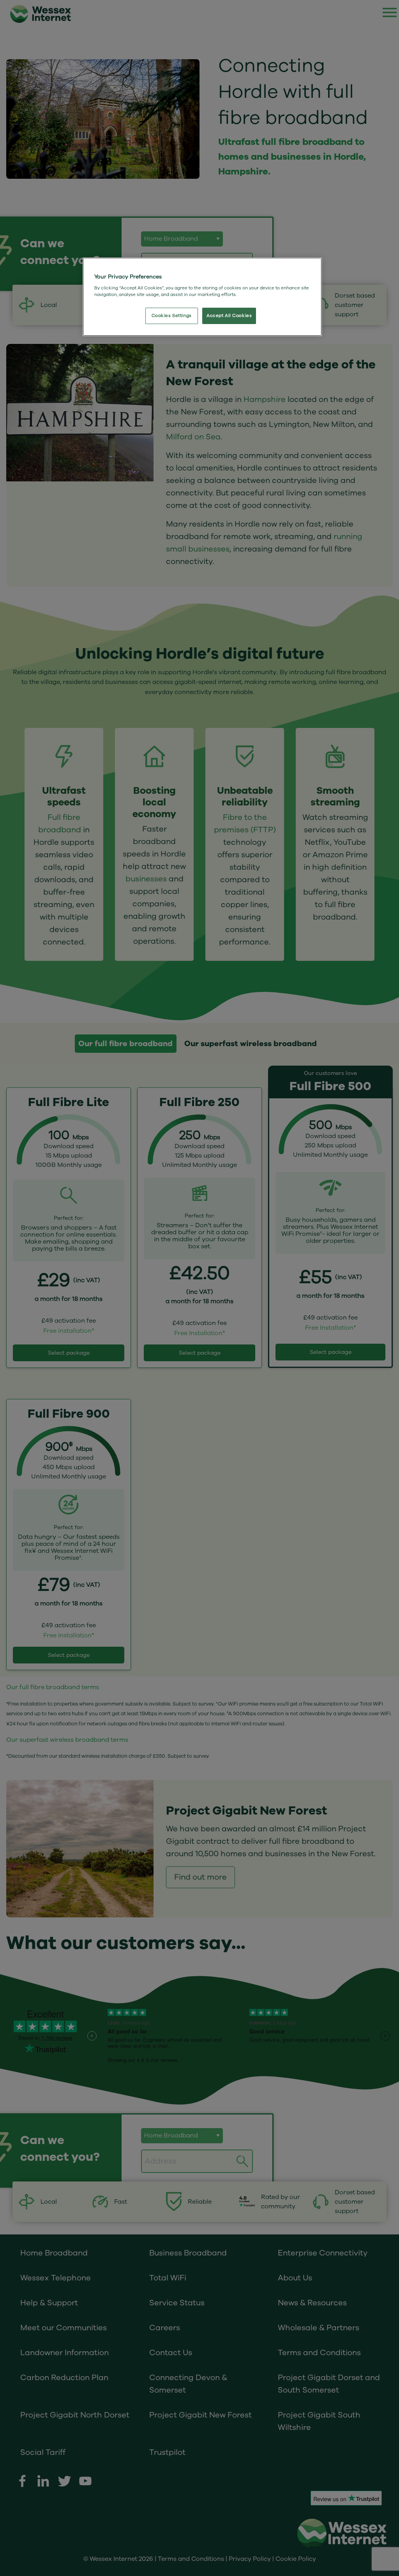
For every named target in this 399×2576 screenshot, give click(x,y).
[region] (202, 297)
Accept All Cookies (229, 316)
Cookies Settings (172, 316)
